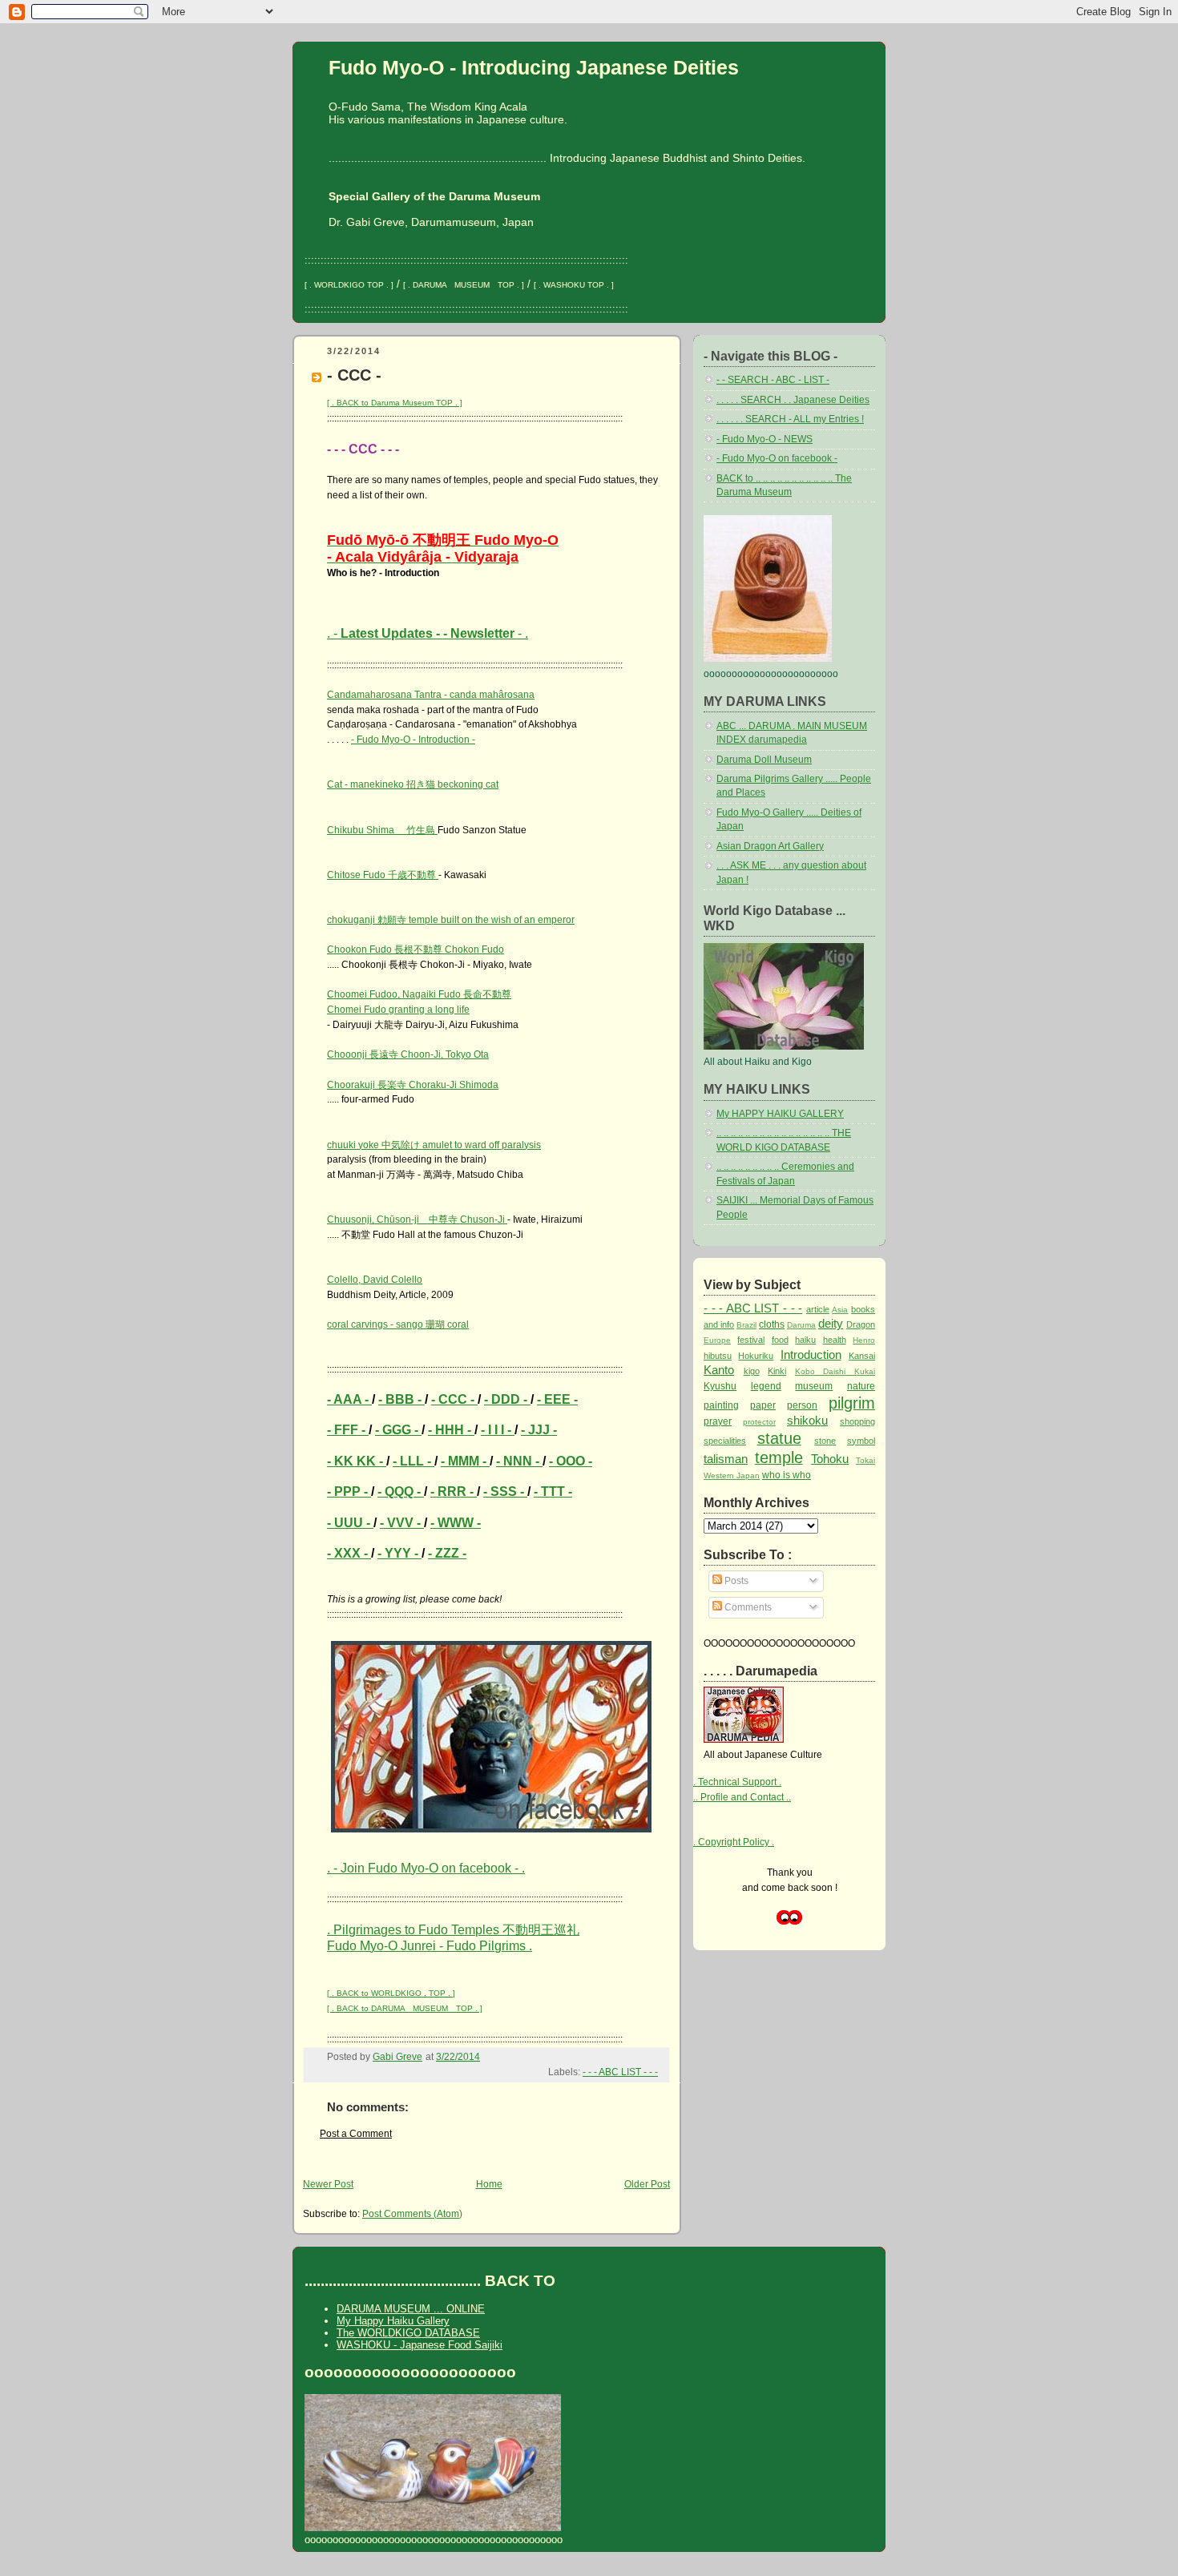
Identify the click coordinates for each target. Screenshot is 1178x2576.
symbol (861, 1441)
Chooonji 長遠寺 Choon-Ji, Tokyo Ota (408, 1054)
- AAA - (349, 1399)
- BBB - (401, 1399)
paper (763, 1405)
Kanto (719, 1370)
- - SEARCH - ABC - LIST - (773, 380)
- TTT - (553, 1492)
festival (751, 1340)
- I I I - (498, 1430)
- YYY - (399, 1553)
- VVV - (402, 1523)
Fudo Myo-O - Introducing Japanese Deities (534, 67)
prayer (718, 1421)
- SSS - (505, 1492)
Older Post (647, 2184)
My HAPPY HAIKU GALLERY (780, 1114)
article (818, 1309)
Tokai (865, 1460)
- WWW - (456, 1523)
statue (779, 1438)
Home (489, 2184)
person (802, 1405)
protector (759, 1422)
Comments (747, 1607)
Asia (840, 1310)
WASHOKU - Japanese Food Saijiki (420, 2345)
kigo (752, 1371)
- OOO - (571, 1461)
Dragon (861, 1324)
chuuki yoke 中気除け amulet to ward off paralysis (434, 1145)
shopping (857, 1421)
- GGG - (398, 1430)
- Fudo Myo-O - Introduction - (413, 740)
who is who (787, 1475)
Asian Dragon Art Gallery (770, 846)
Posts (735, 1581)
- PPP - (349, 1492)
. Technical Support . (737, 1782)
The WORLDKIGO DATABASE (408, 2333)
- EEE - (557, 1399)
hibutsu (718, 1356)
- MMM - (465, 1461)
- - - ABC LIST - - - (620, 2072)
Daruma (801, 1325)
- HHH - (451, 1430)
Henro (864, 1340)
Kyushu (720, 1386)
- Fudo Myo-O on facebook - (777, 458)
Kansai (862, 1356)
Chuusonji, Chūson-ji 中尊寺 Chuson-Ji (417, 1219)
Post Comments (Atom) (412, 2214)
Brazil (746, 1325)
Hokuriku (756, 1356)
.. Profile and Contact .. (742, 1797)
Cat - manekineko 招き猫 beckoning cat (413, 784)
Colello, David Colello (375, 1280)
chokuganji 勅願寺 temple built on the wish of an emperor (451, 920)
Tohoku (830, 1459)
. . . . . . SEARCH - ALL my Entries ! (790, 419)
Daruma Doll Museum (764, 760)
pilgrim (852, 1403)
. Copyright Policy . (734, 1842)
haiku (805, 1340)
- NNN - (519, 1461)
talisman (726, 1459)
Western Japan (732, 1475)
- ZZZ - (447, 1553)
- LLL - (414, 1461)
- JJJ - (539, 1430)
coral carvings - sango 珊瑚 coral (398, 1324)
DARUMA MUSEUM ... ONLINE (411, 2309)
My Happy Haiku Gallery (393, 2321)
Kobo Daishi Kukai (835, 1371)
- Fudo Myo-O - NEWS (764, 439)
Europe (717, 1340)
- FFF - (348, 1430)
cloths (772, 1324)
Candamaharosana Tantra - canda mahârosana (431, 695)
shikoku (807, 1420)
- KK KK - (357, 1461)
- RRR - (454, 1492)
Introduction (811, 1355)
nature (861, 1386)
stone (825, 1441)
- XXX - (349, 1553)
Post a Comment (356, 2134)
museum (814, 1386)
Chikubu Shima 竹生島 (382, 830)
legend (766, 1386)
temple (779, 1457)
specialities (725, 1441)
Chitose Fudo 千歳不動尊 (383, 875)
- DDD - (507, 1399)
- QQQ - (401, 1492)
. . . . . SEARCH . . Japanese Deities (793, 400)
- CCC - (454, 1399)
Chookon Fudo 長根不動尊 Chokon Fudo (416, 949)
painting (721, 1405)
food (780, 1340)
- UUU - (350, 1523)
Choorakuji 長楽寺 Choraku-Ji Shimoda (413, 1085)
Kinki (777, 1371)
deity (831, 1323)
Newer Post (328, 2184)
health (835, 1340)
